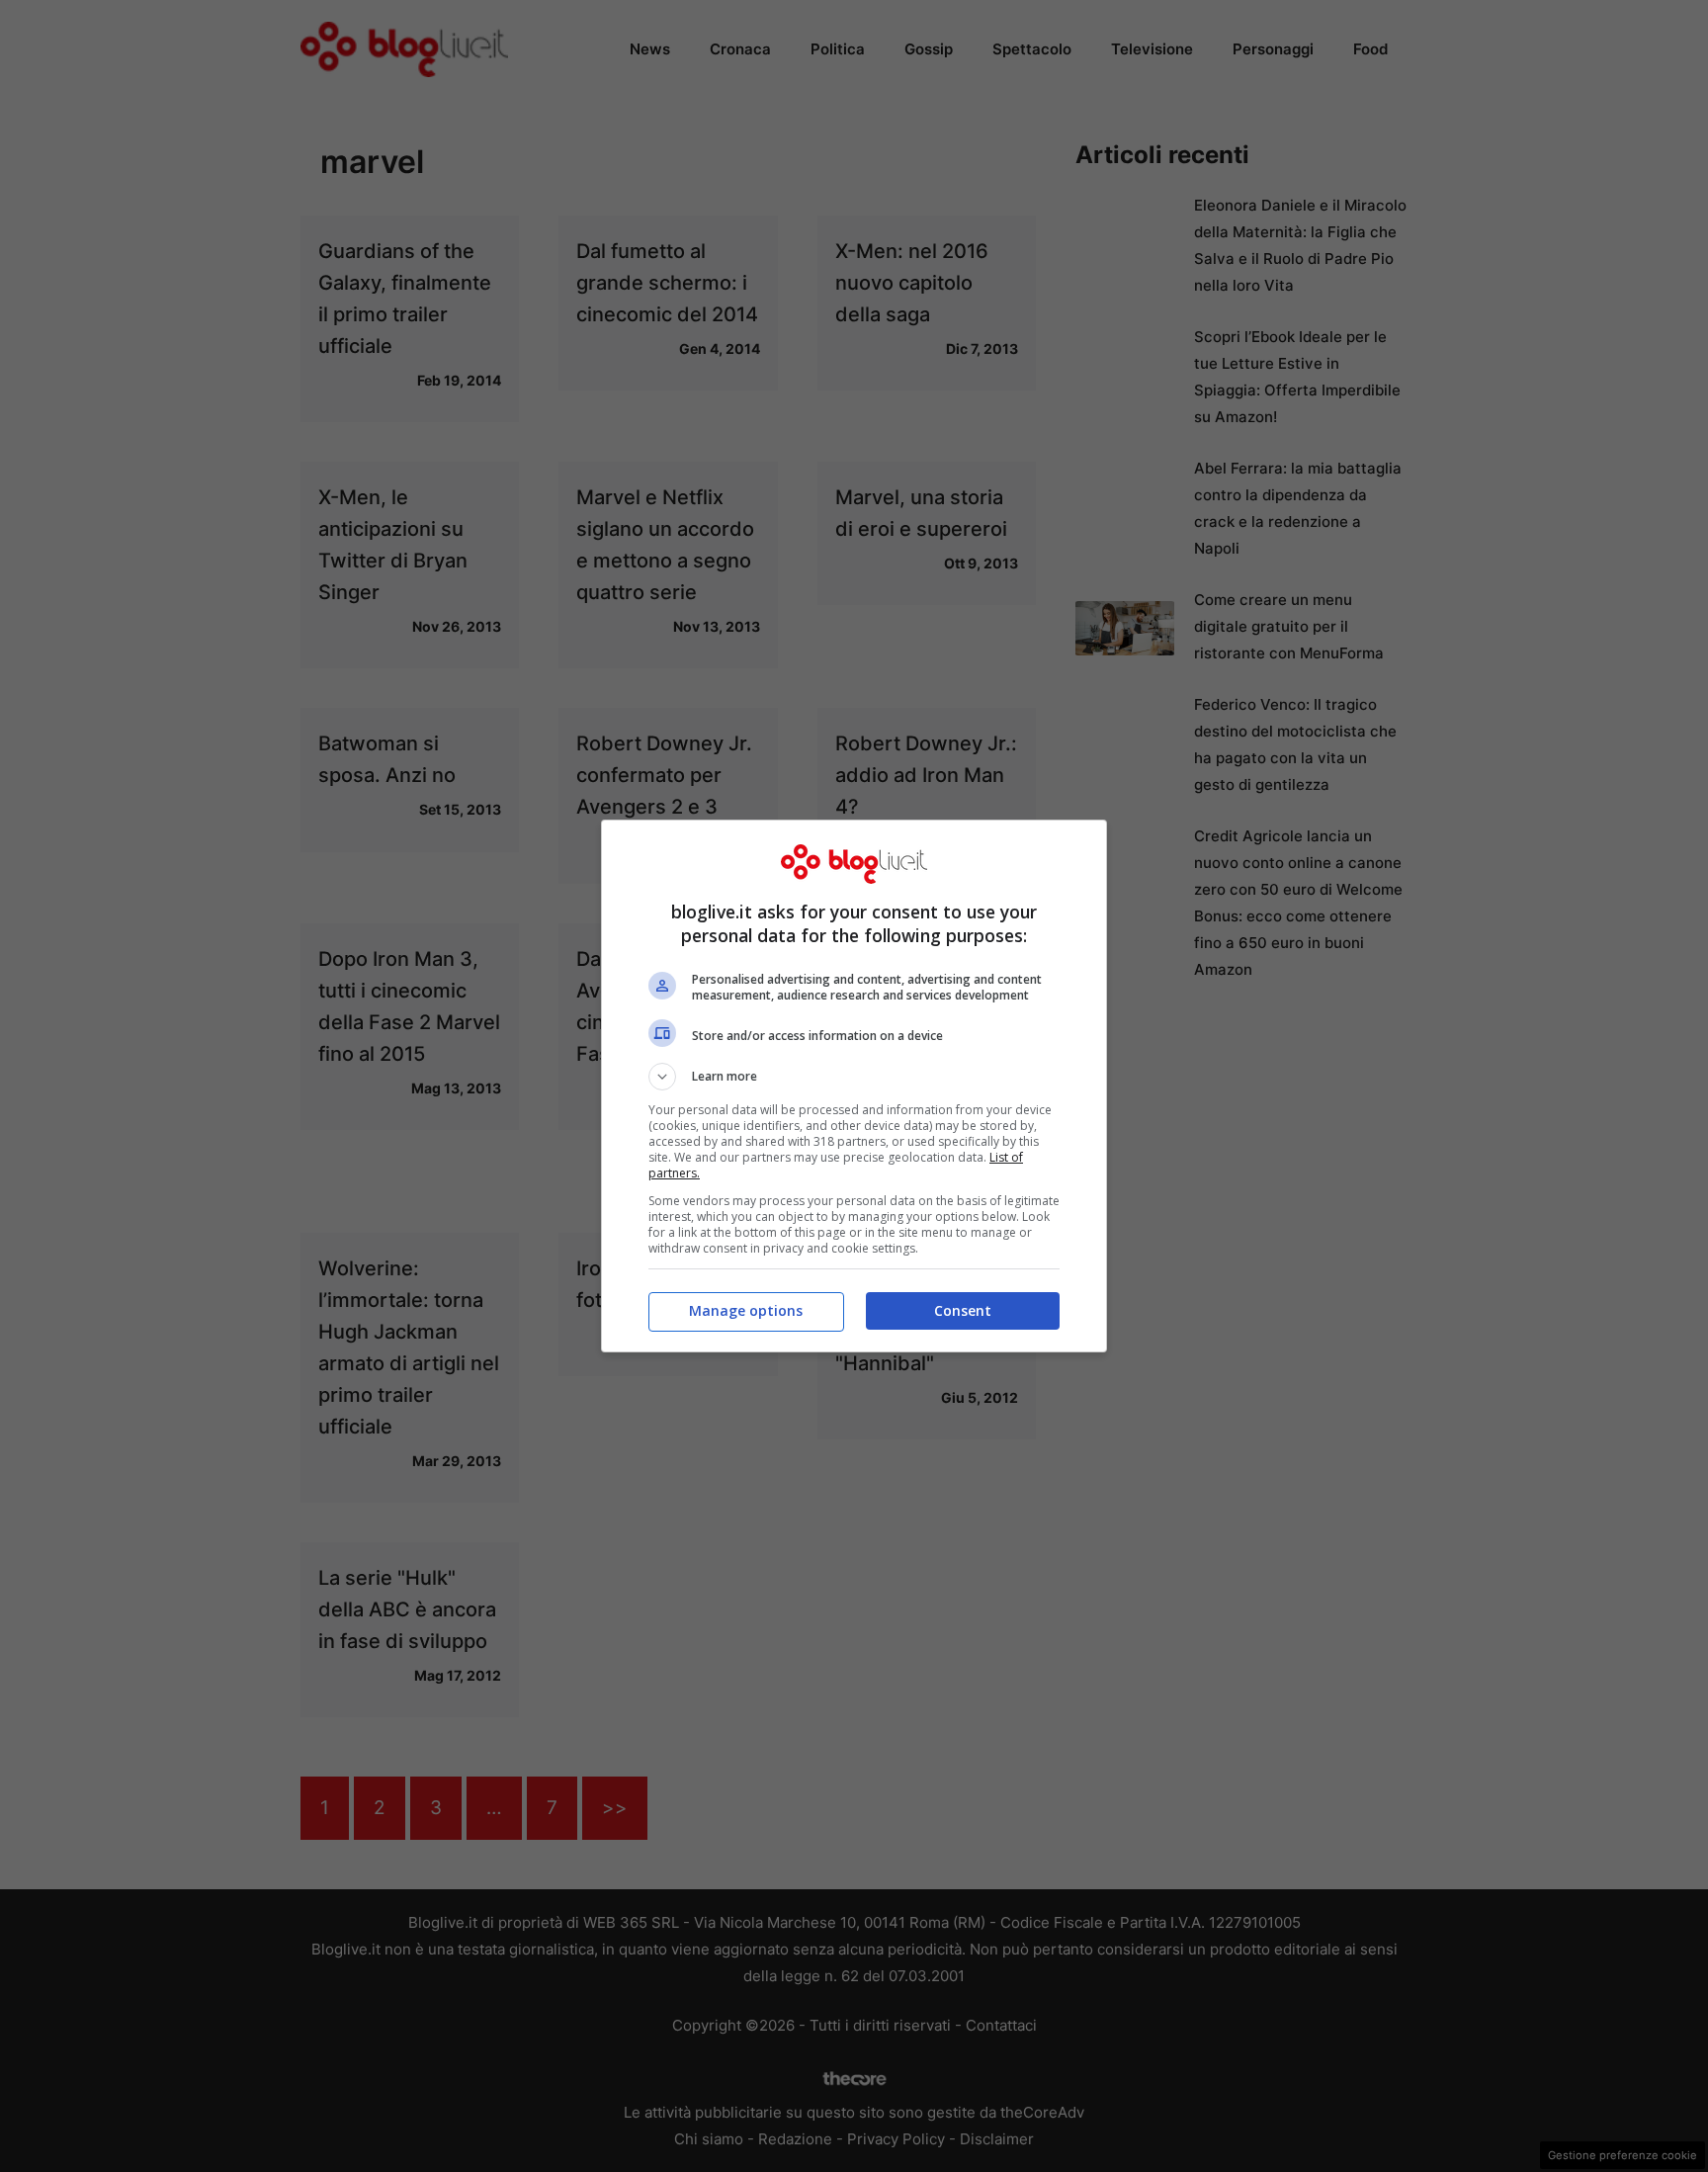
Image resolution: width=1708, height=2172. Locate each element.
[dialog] (854, 1086)
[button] (854, 1077)
